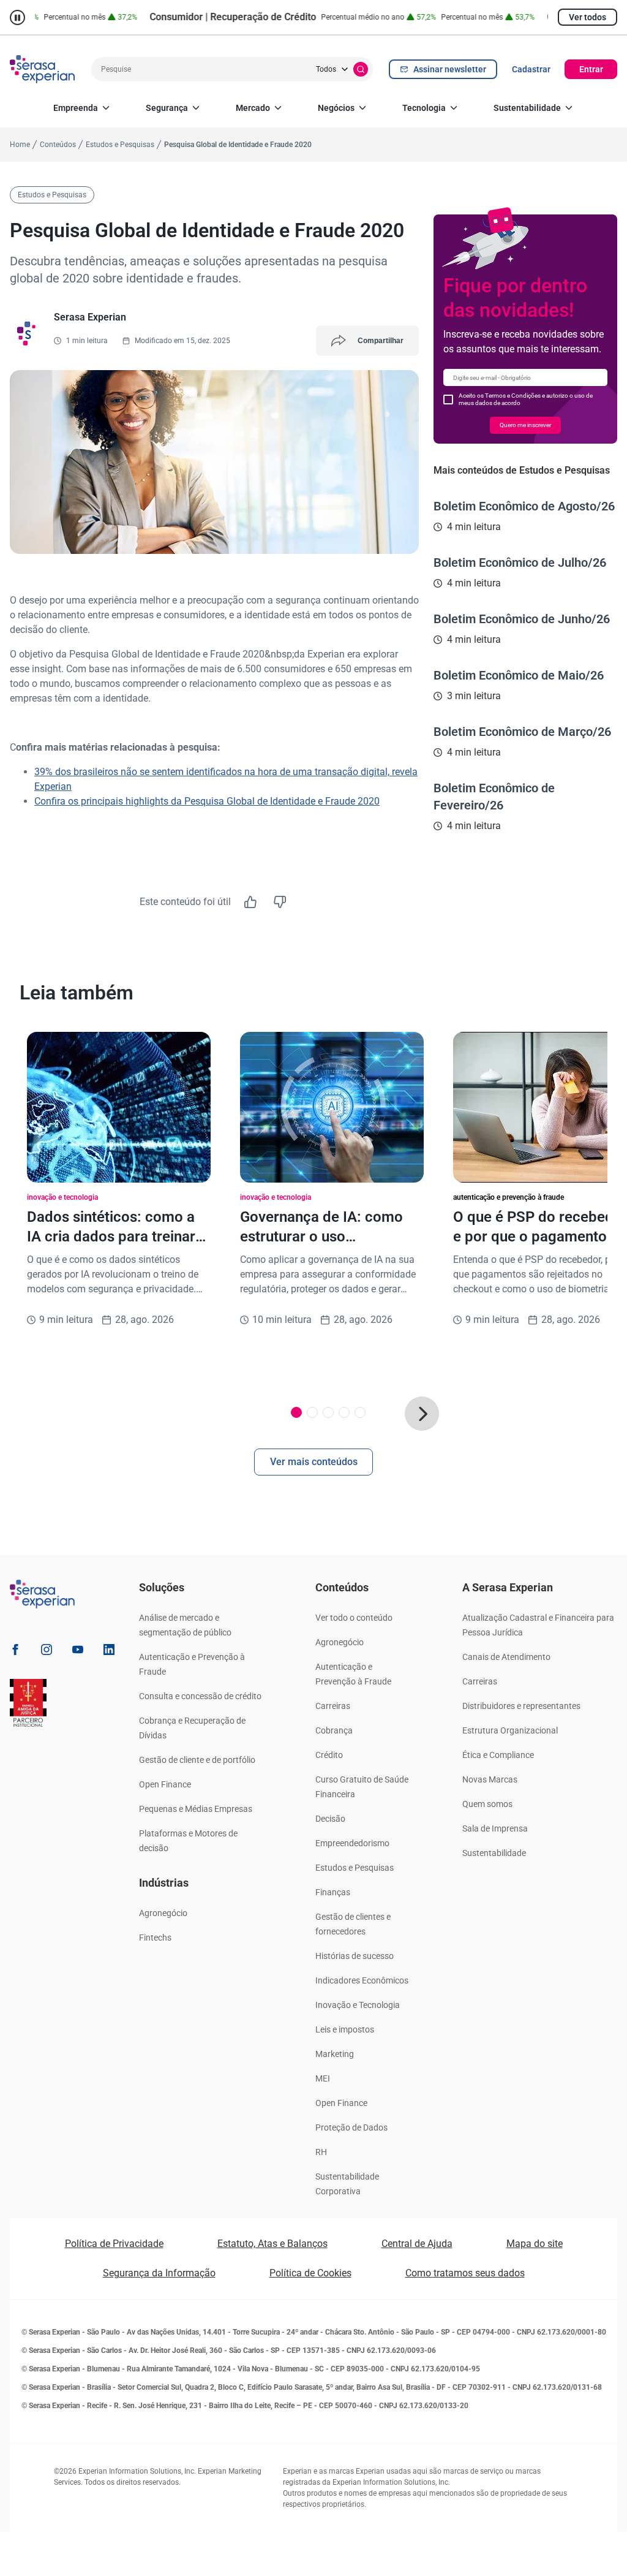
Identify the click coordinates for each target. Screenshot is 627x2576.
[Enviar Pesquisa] (361, 69)
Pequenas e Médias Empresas (196, 1809)
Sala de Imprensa (495, 1828)
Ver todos (588, 17)
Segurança (167, 108)
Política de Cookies (310, 2273)
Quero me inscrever (525, 425)
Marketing (335, 2054)
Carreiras (333, 1706)
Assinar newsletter (450, 69)
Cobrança (334, 1730)
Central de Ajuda (417, 2244)
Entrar (591, 69)
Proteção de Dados (351, 2127)
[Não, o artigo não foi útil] (280, 902)
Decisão (330, 1819)
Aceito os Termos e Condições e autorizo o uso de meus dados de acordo (526, 399)
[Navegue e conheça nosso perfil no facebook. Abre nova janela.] (15, 1652)
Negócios (336, 108)
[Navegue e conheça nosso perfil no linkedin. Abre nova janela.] (109, 1652)
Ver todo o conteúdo (354, 1618)
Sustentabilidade (527, 108)
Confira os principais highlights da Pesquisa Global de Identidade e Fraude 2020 (207, 801)
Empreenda (76, 108)
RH (321, 2152)
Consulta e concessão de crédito (200, 1696)
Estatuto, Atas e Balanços (272, 2244)
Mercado (253, 108)
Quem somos (487, 1804)
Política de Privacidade (114, 2244)
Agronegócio (163, 1913)
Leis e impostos (345, 2029)
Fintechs (155, 1938)
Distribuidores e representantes (521, 1706)
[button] (422, 1414)
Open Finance (165, 1784)
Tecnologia (424, 108)
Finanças (333, 1892)
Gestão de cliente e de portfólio (197, 1760)
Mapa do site (535, 2244)
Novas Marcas (490, 1779)
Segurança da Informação (159, 2273)
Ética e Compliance (498, 1755)
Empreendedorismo (352, 1843)
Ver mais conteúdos (314, 1462)
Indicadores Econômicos (362, 1980)
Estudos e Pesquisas (355, 1868)
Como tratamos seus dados (465, 2273)
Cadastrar (531, 69)
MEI (323, 2078)
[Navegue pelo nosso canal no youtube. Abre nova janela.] (78, 1652)
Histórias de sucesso (355, 1956)
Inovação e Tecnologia (358, 2005)
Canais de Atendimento (506, 1657)
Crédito (329, 1755)
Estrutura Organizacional (510, 1730)
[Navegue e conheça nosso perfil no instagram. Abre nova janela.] (47, 1652)
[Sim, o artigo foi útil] (250, 902)
